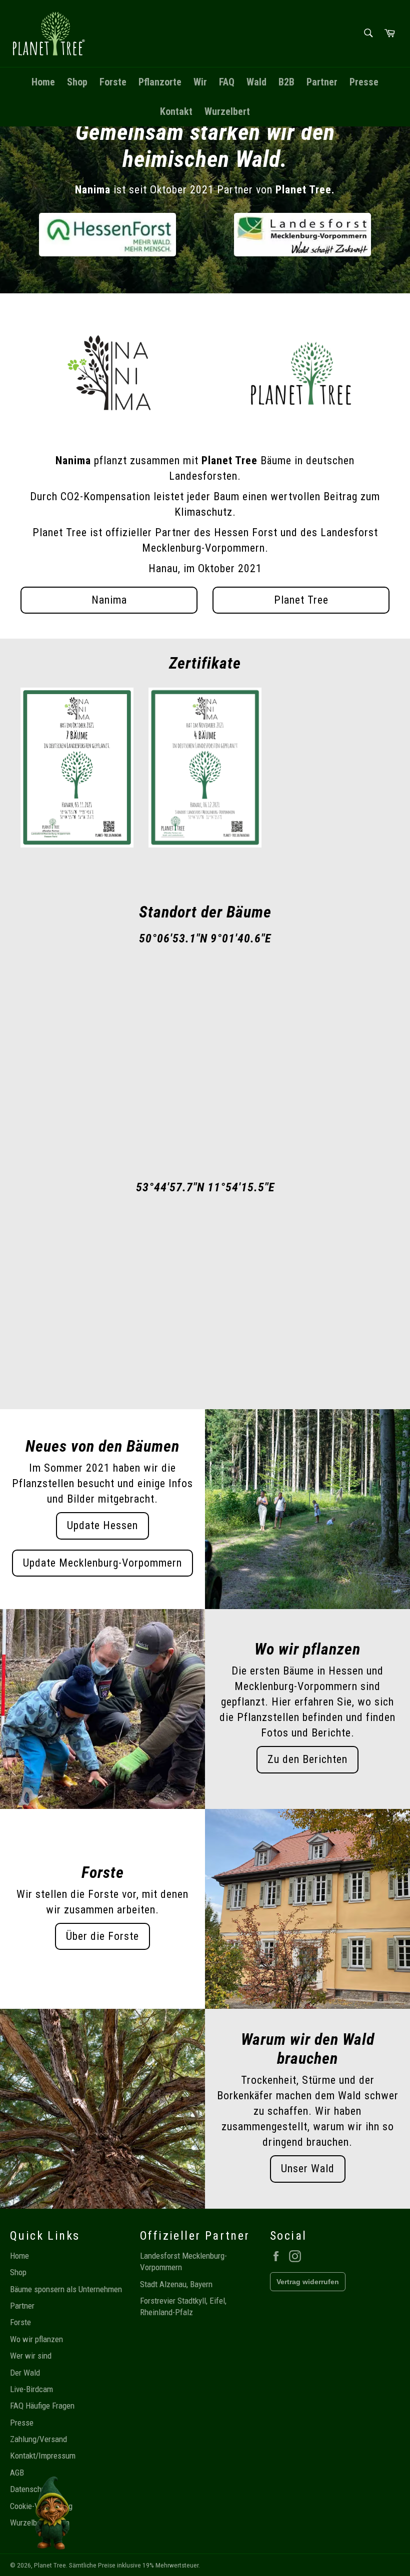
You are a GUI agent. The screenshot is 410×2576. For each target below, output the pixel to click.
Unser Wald (308, 2168)
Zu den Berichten (307, 1759)
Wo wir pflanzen (36, 2339)
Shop (77, 82)
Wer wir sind (31, 2356)
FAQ (227, 82)
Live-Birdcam (31, 2389)
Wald (256, 82)
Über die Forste (102, 1936)
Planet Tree (301, 600)
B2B (286, 82)
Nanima (109, 600)
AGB (17, 2473)
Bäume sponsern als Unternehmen (66, 2289)
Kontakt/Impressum (43, 2456)
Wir (200, 82)
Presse (364, 82)
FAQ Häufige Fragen (42, 2406)
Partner (322, 82)
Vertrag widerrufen (308, 2282)
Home (43, 82)
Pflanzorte (160, 82)
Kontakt (176, 111)
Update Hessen (102, 1525)
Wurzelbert (227, 111)
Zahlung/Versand (38, 2439)
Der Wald (25, 2373)
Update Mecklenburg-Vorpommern (102, 1563)
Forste (113, 82)
